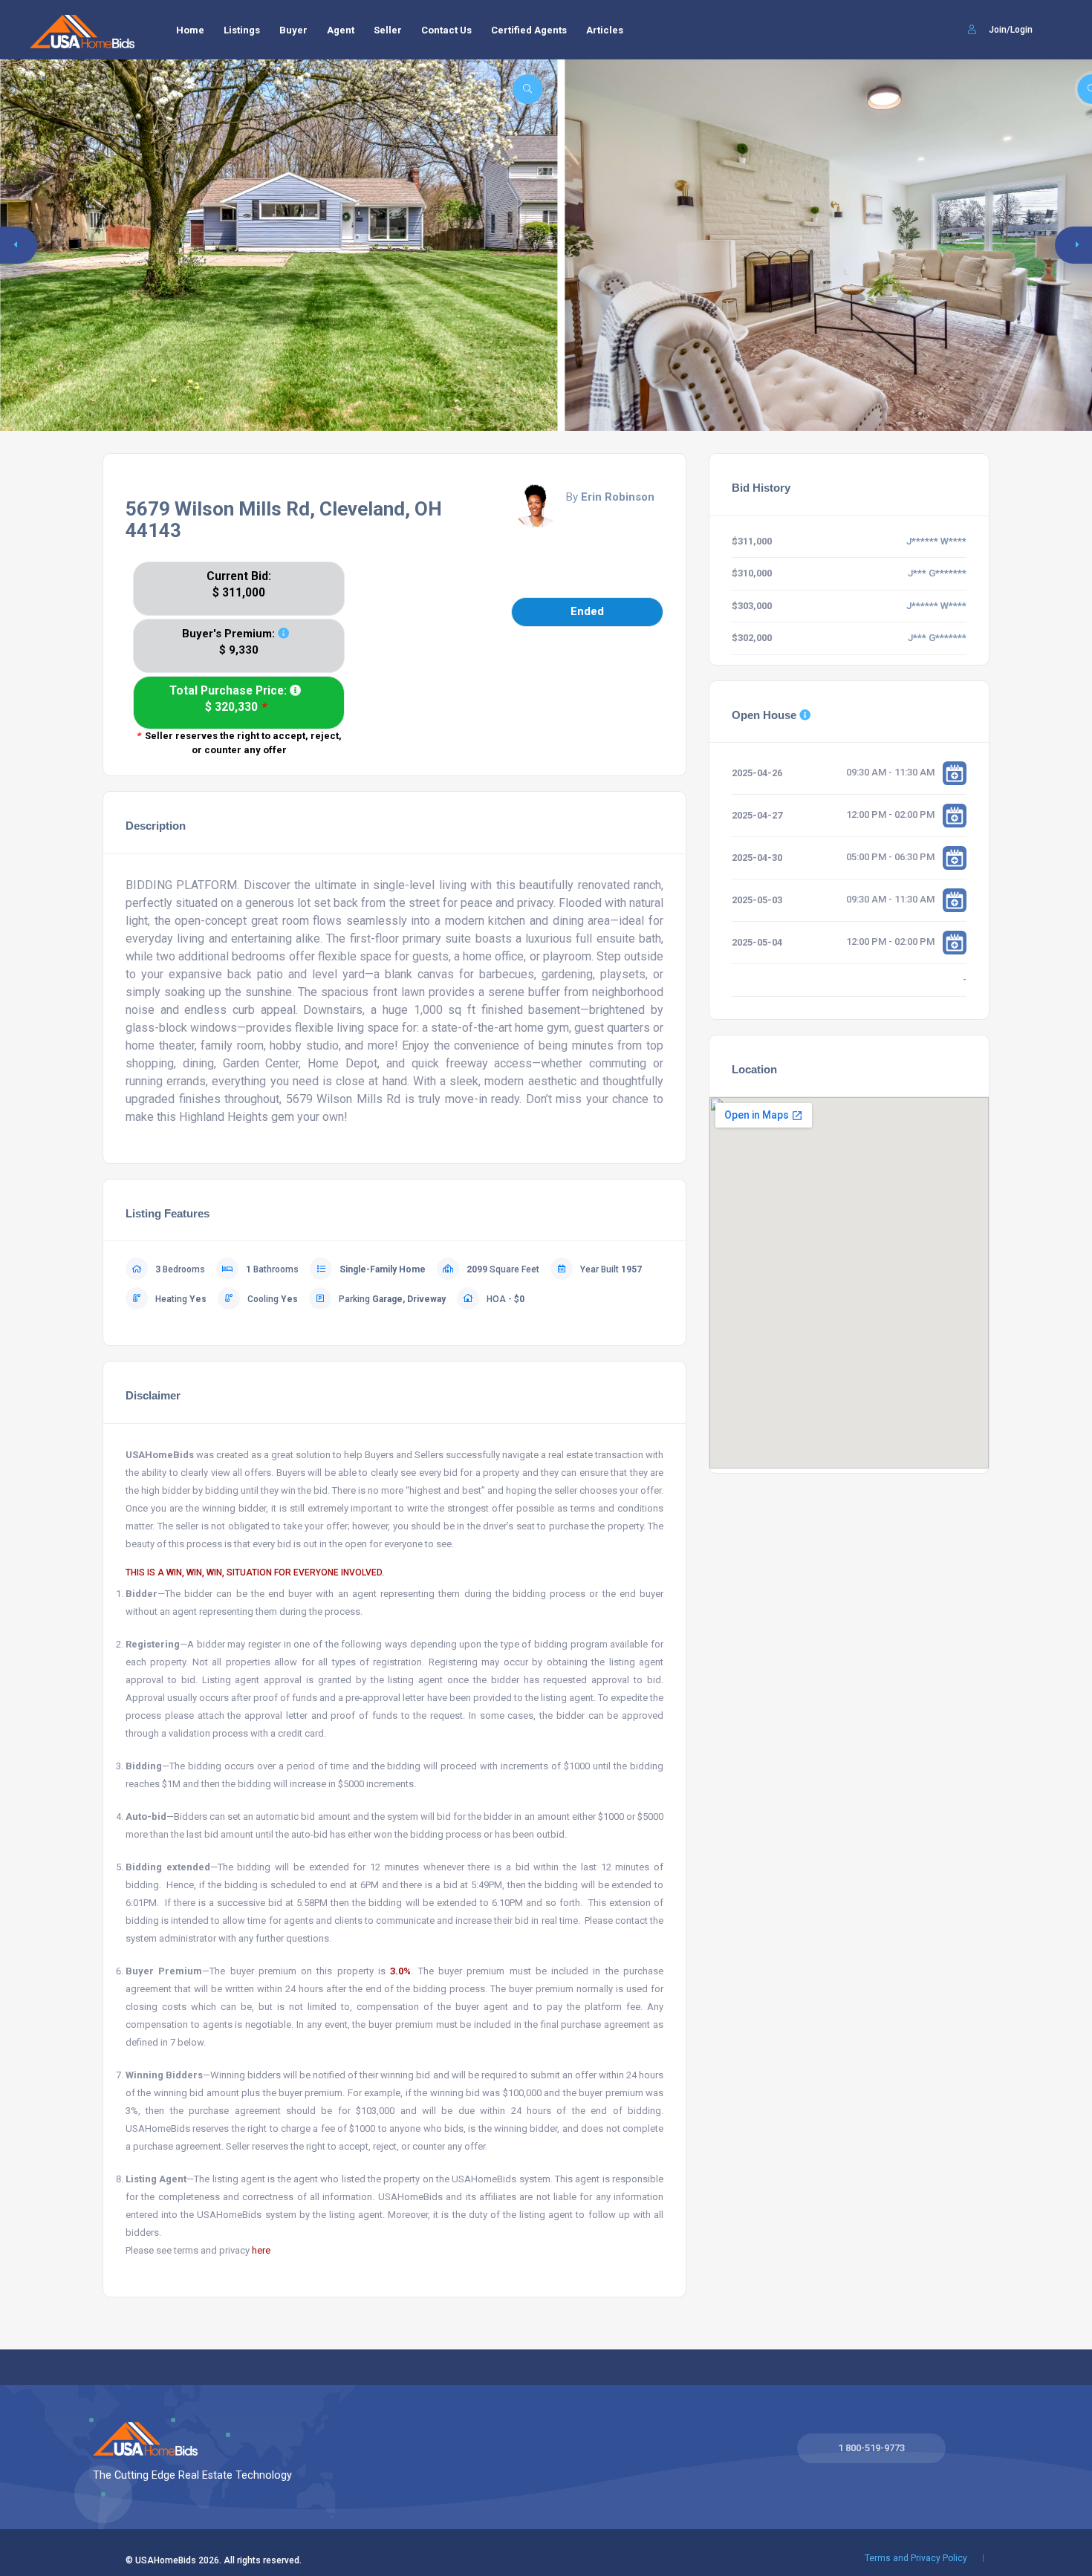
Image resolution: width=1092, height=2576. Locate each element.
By (610, 497)
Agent (341, 30)
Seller (388, 30)
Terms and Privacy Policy (916, 2558)
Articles (605, 30)
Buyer (293, 30)
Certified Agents (529, 30)
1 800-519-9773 (871, 2448)
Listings (242, 30)
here (261, 2250)
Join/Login (1010, 30)
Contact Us (446, 30)
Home (190, 30)
